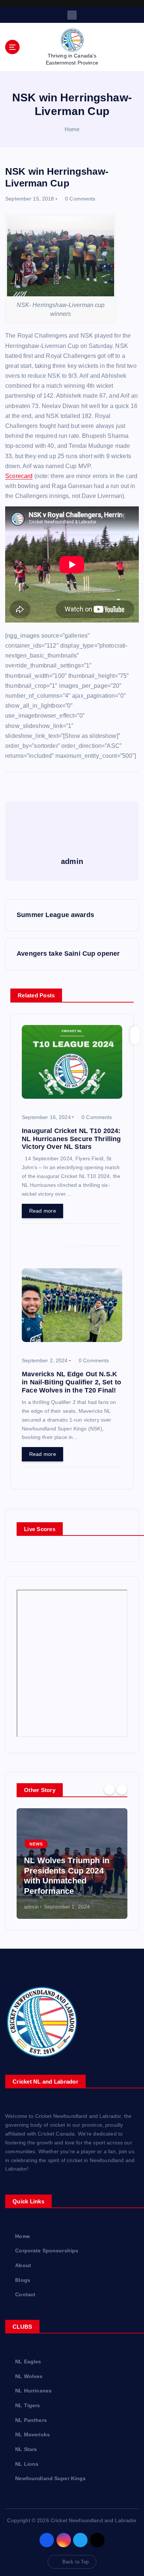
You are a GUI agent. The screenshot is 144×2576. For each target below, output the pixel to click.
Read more (43, 1211)
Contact (25, 2294)
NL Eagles (28, 2361)
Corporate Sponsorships (47, 2251)
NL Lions (27, 2464)
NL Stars (26, 2449)
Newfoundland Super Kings (50, 2478)
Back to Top (76, 2562)
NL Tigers (28, 2405)
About (23, 2265)
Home (72, 129)
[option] (72, 1864)
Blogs (23, 2280)
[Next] (122, 1789)
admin (31, 1907)
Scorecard (19, 476)
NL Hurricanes (33, 2391)
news (36, 1844)
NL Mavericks (32, 2434)
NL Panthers (31, 2420)
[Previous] (109, 1789)
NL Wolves (29, 2376)
